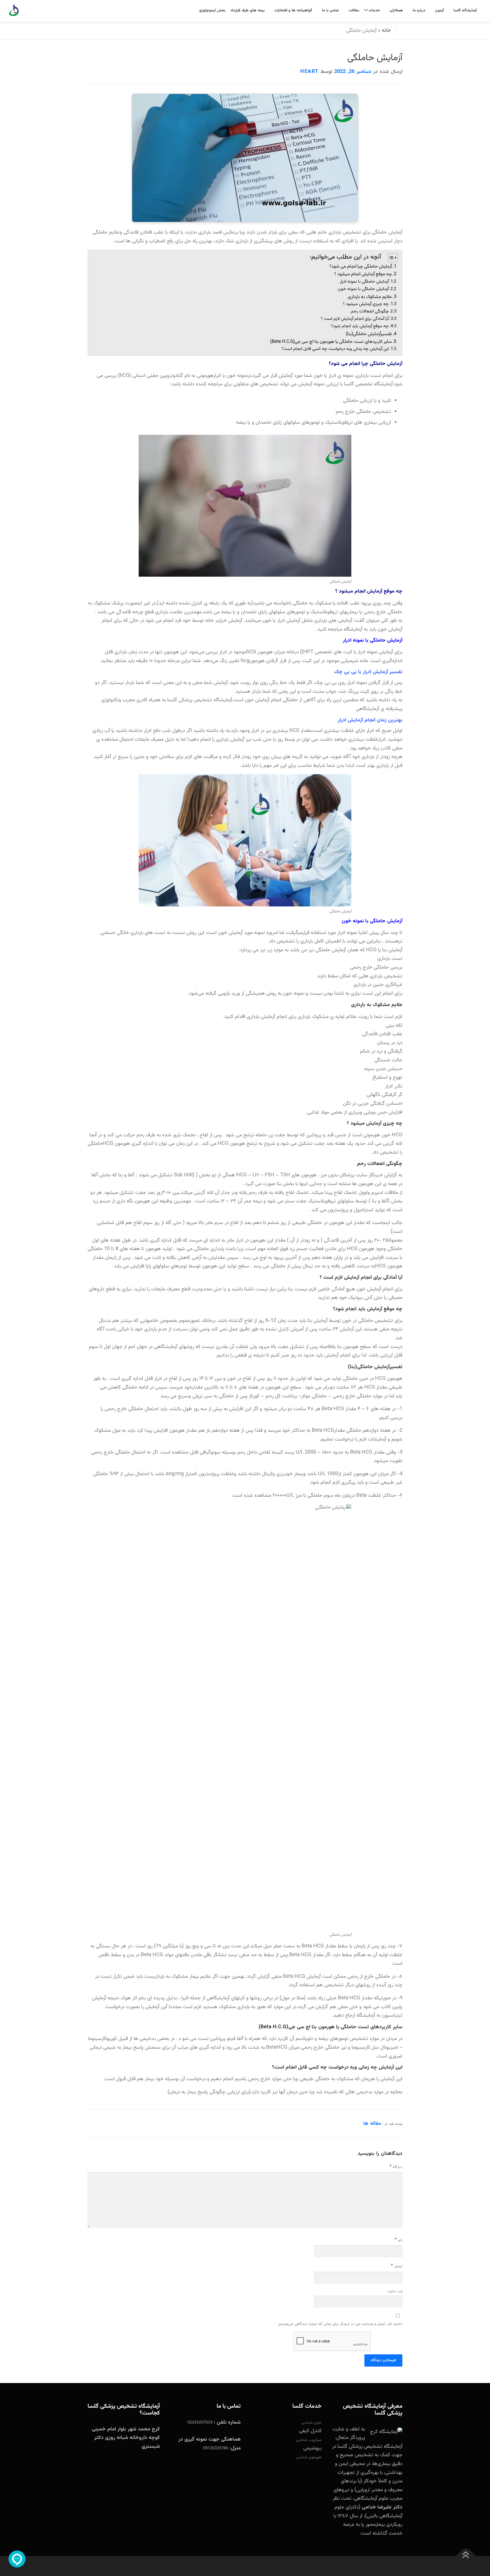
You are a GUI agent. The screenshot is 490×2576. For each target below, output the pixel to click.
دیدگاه (396, 2167)
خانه (386, 31)
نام (399, 2240)
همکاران (396, 11)
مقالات (354, 11)
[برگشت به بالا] (466, 2556)
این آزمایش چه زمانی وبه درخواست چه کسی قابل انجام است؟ (335, 349)
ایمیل (397, 2266)
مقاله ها (372, 2124)
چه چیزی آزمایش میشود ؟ (366, 304)
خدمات (374, 11)
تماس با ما (330, 11)
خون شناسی (311, 2423)
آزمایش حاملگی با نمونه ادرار (364, 282)
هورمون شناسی (309, 2457)
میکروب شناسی (309, 2440)
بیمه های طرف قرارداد (247, 11)
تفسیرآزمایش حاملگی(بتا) (369, 334)
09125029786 (216, 2449)
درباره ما (419, 11)
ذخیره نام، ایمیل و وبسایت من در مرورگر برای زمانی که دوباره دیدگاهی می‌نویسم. (340, 2324)
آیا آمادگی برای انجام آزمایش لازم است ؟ (355, 319)
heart (310, 72)
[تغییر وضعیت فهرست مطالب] (390, 258)
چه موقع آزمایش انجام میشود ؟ (363, 274)
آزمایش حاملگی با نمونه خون (363, 289)
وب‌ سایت (395, 2291)
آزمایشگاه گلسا (465, 11)
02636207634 (200, 2423)
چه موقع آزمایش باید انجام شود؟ (360, 326)
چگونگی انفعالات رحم (370, 311)
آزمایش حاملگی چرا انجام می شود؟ (361, 266)
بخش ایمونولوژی (212, 11)
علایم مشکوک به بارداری (370, 297)
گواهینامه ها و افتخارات (293, 11)
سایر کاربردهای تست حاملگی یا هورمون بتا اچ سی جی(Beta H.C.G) (331, 342)
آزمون (439, 11)
